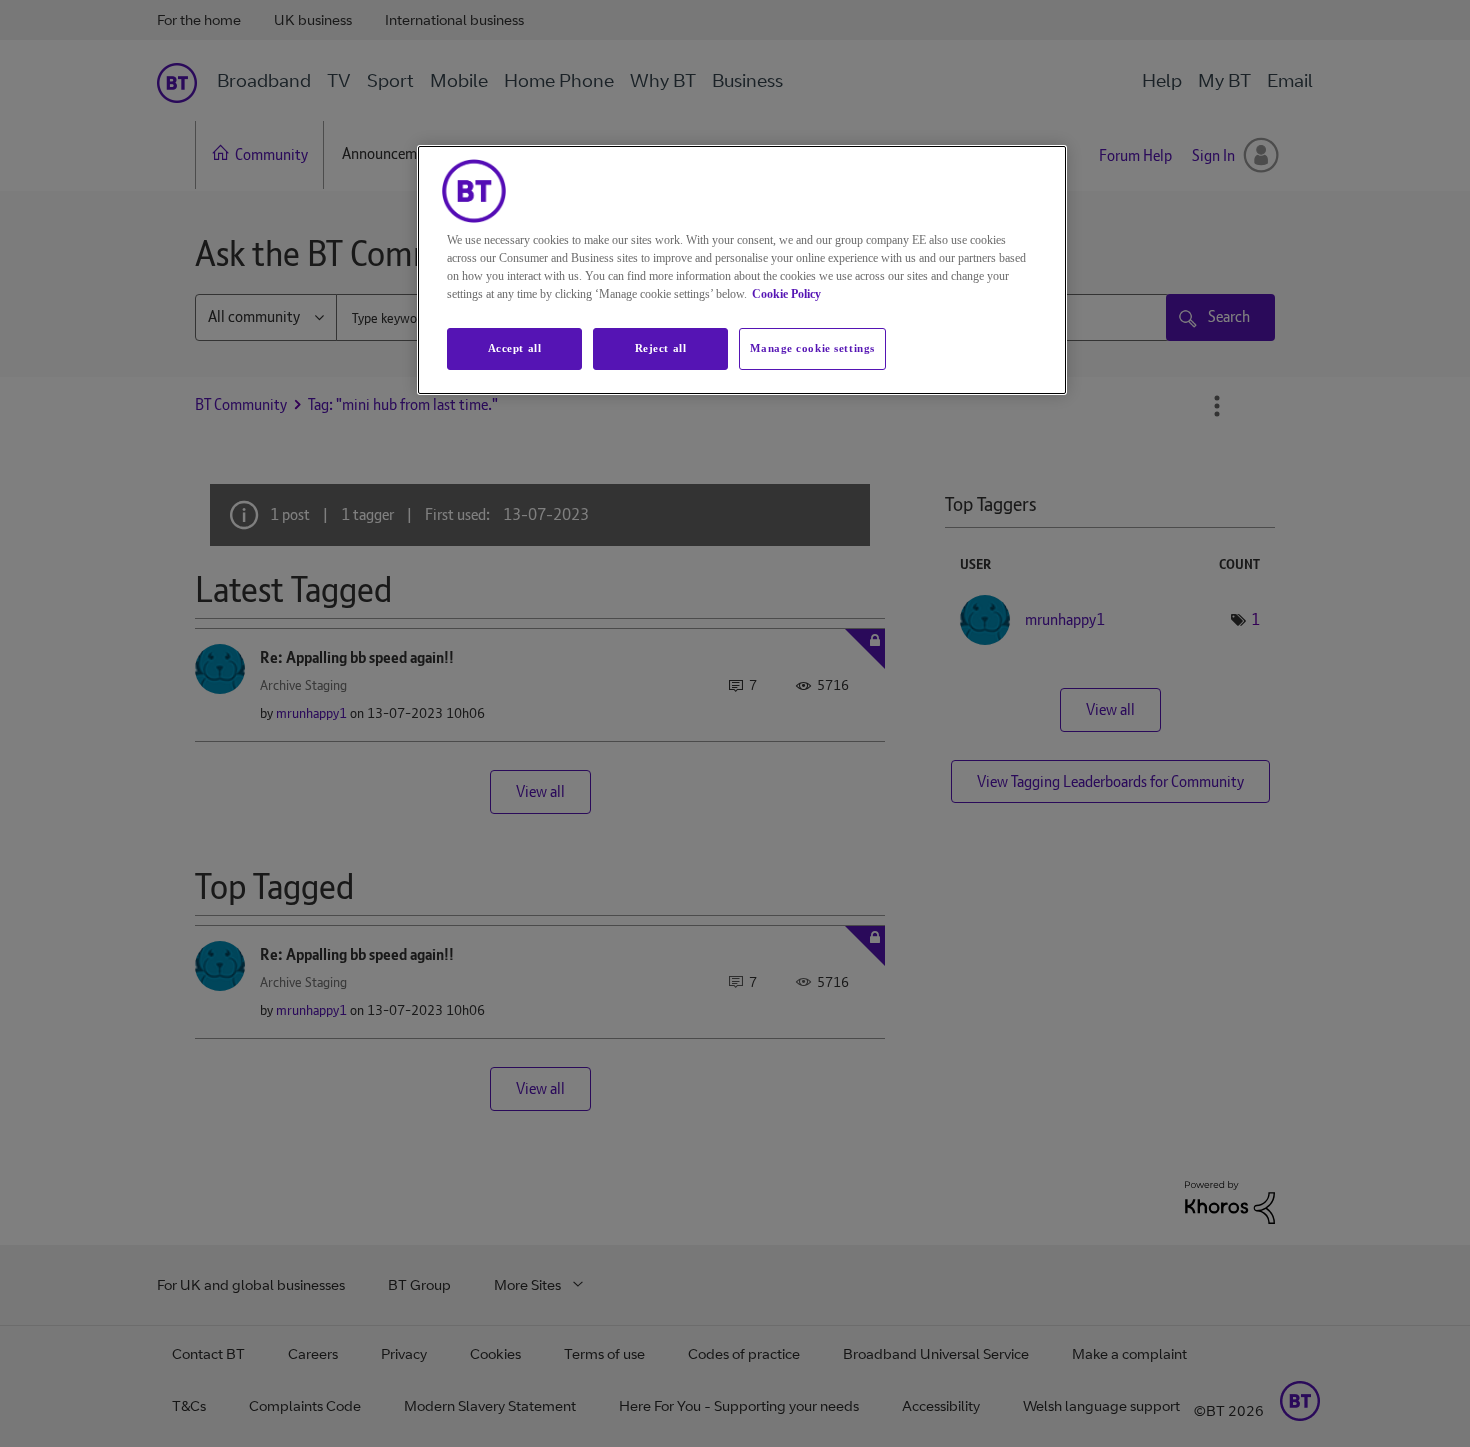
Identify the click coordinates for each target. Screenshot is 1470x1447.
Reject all (661, 348)
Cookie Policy (786, 294)
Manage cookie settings (812, 348)
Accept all (515, 348)
